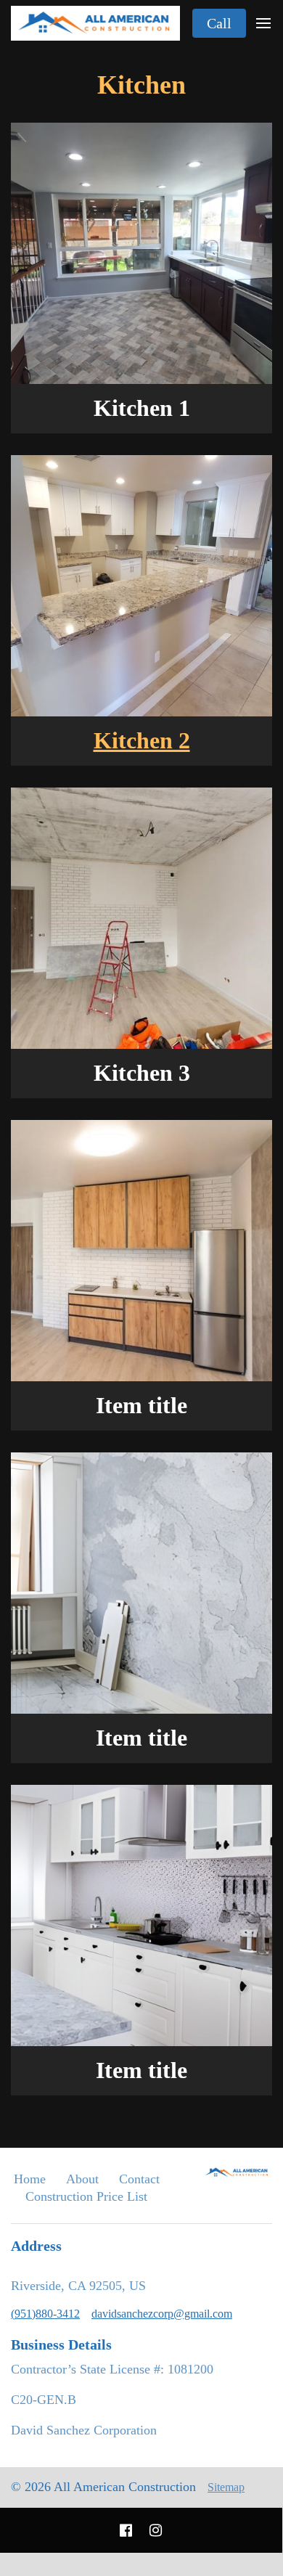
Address (36, 2246)
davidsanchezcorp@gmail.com (162, 2314)
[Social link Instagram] (156, 2530)
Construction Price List (86, 2196)
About (82, 2179)
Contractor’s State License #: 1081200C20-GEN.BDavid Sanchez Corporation (112, 2400)
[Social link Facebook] (126, 2530)
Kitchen (141, 85)
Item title (141, 1406)
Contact (139, 2179)
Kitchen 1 (142, 408)
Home (30, 2179)
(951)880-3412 (45, 2314)
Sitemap (226, 2487)
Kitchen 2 (142, 741)
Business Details (61, 2344)
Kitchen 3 (142, 1073)
